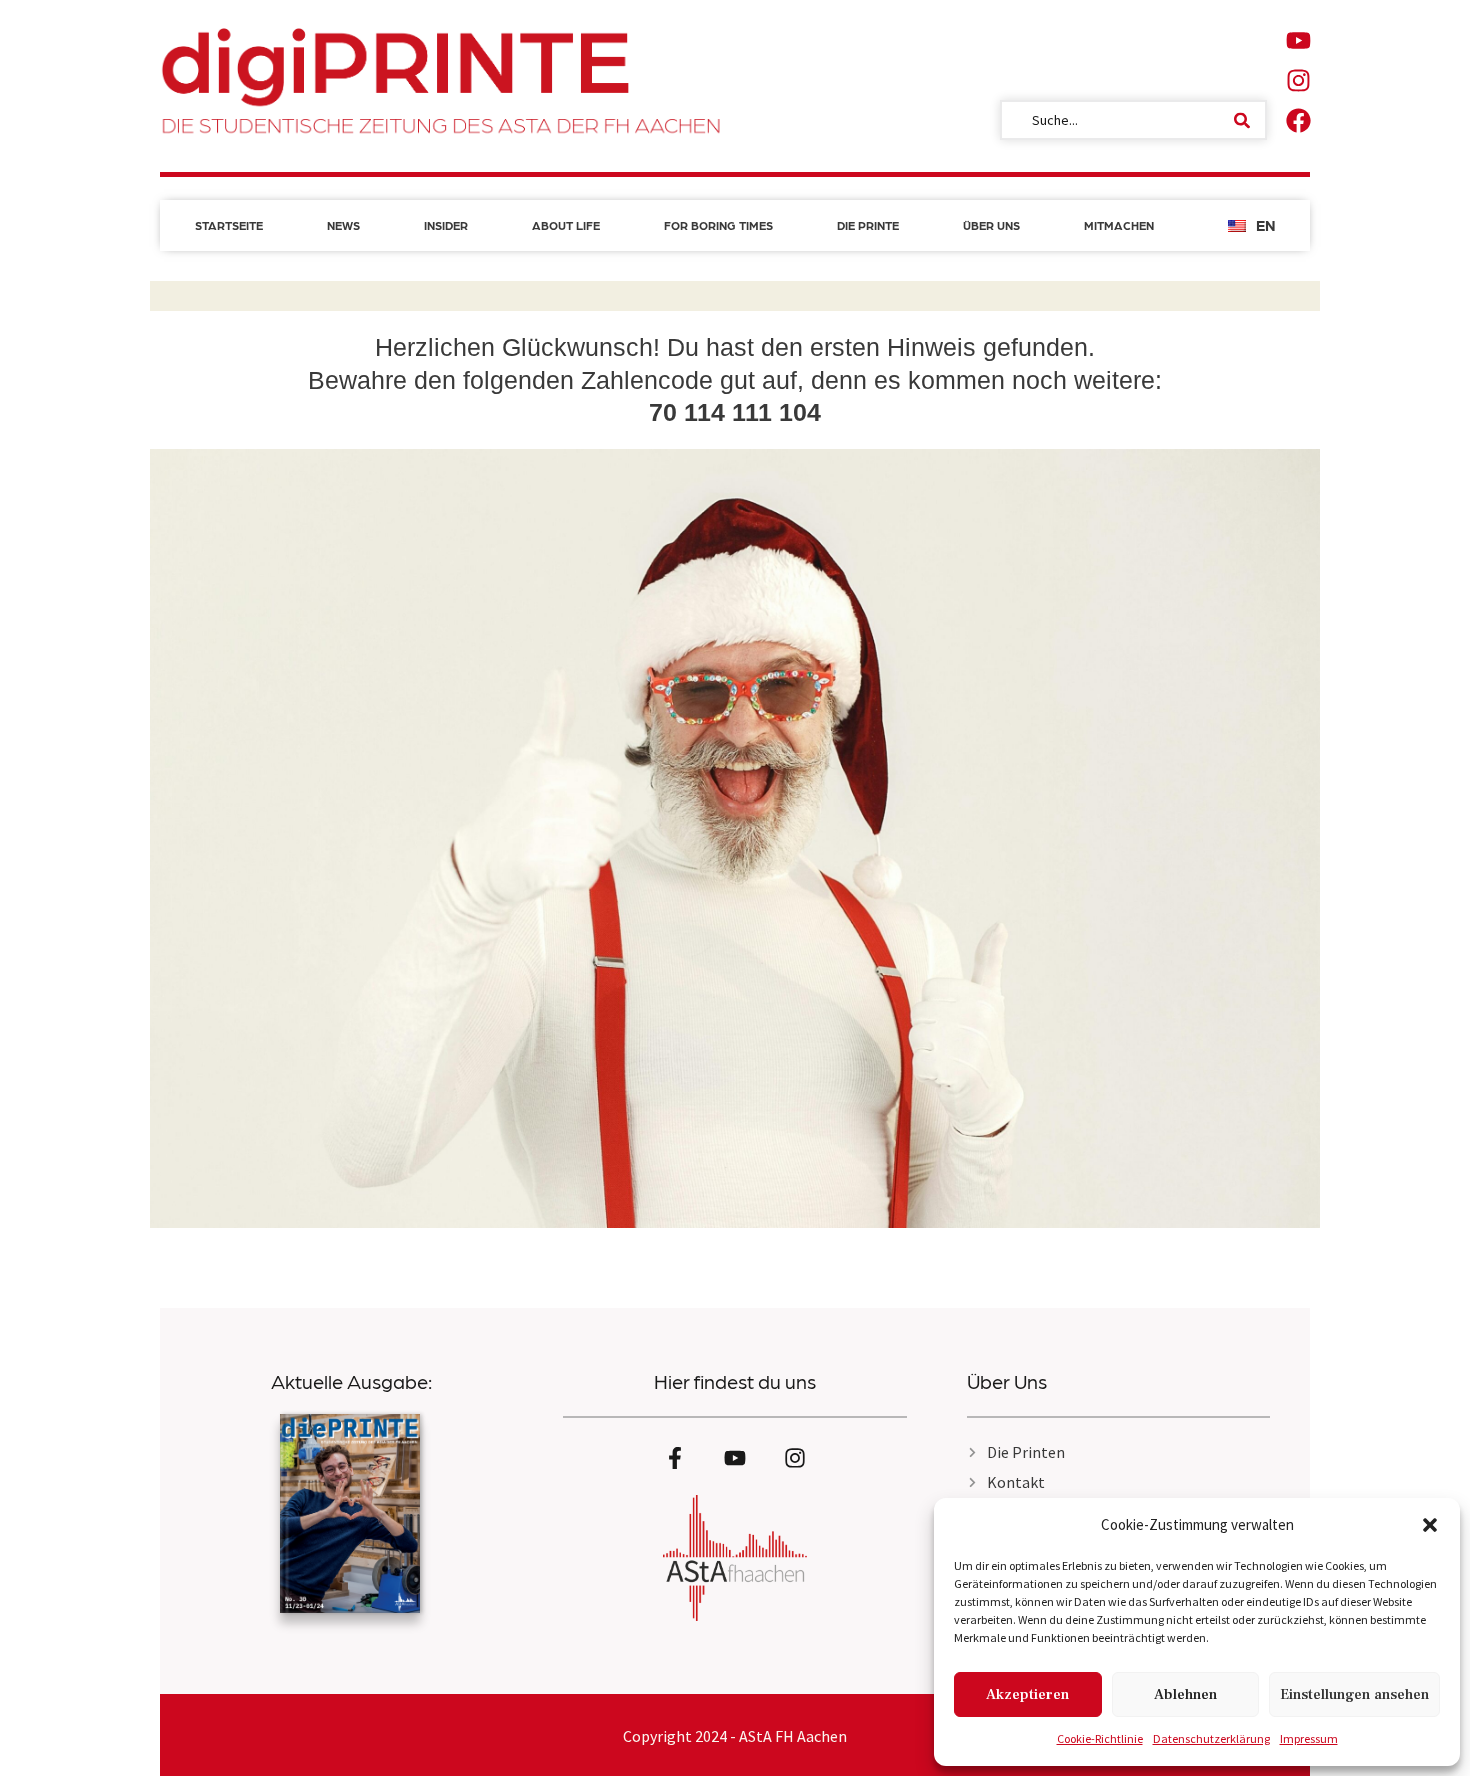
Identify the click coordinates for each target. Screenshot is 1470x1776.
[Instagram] (1298, 80)
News (343, 225)
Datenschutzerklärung (1211, 1738)
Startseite (229, 225)
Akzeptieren (1027, 1694)
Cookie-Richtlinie (1100, 1738)
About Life (566, 225)
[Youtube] (1298, 40)
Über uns (991, 225)
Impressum (1309, 1738)
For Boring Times (718, 225)
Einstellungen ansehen (1354, 1694)
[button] (1430, 1525)
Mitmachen (1119, 225)
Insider (446, 225)
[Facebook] (1298, 120)
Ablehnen (1185, 1694)
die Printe (868, 225)
